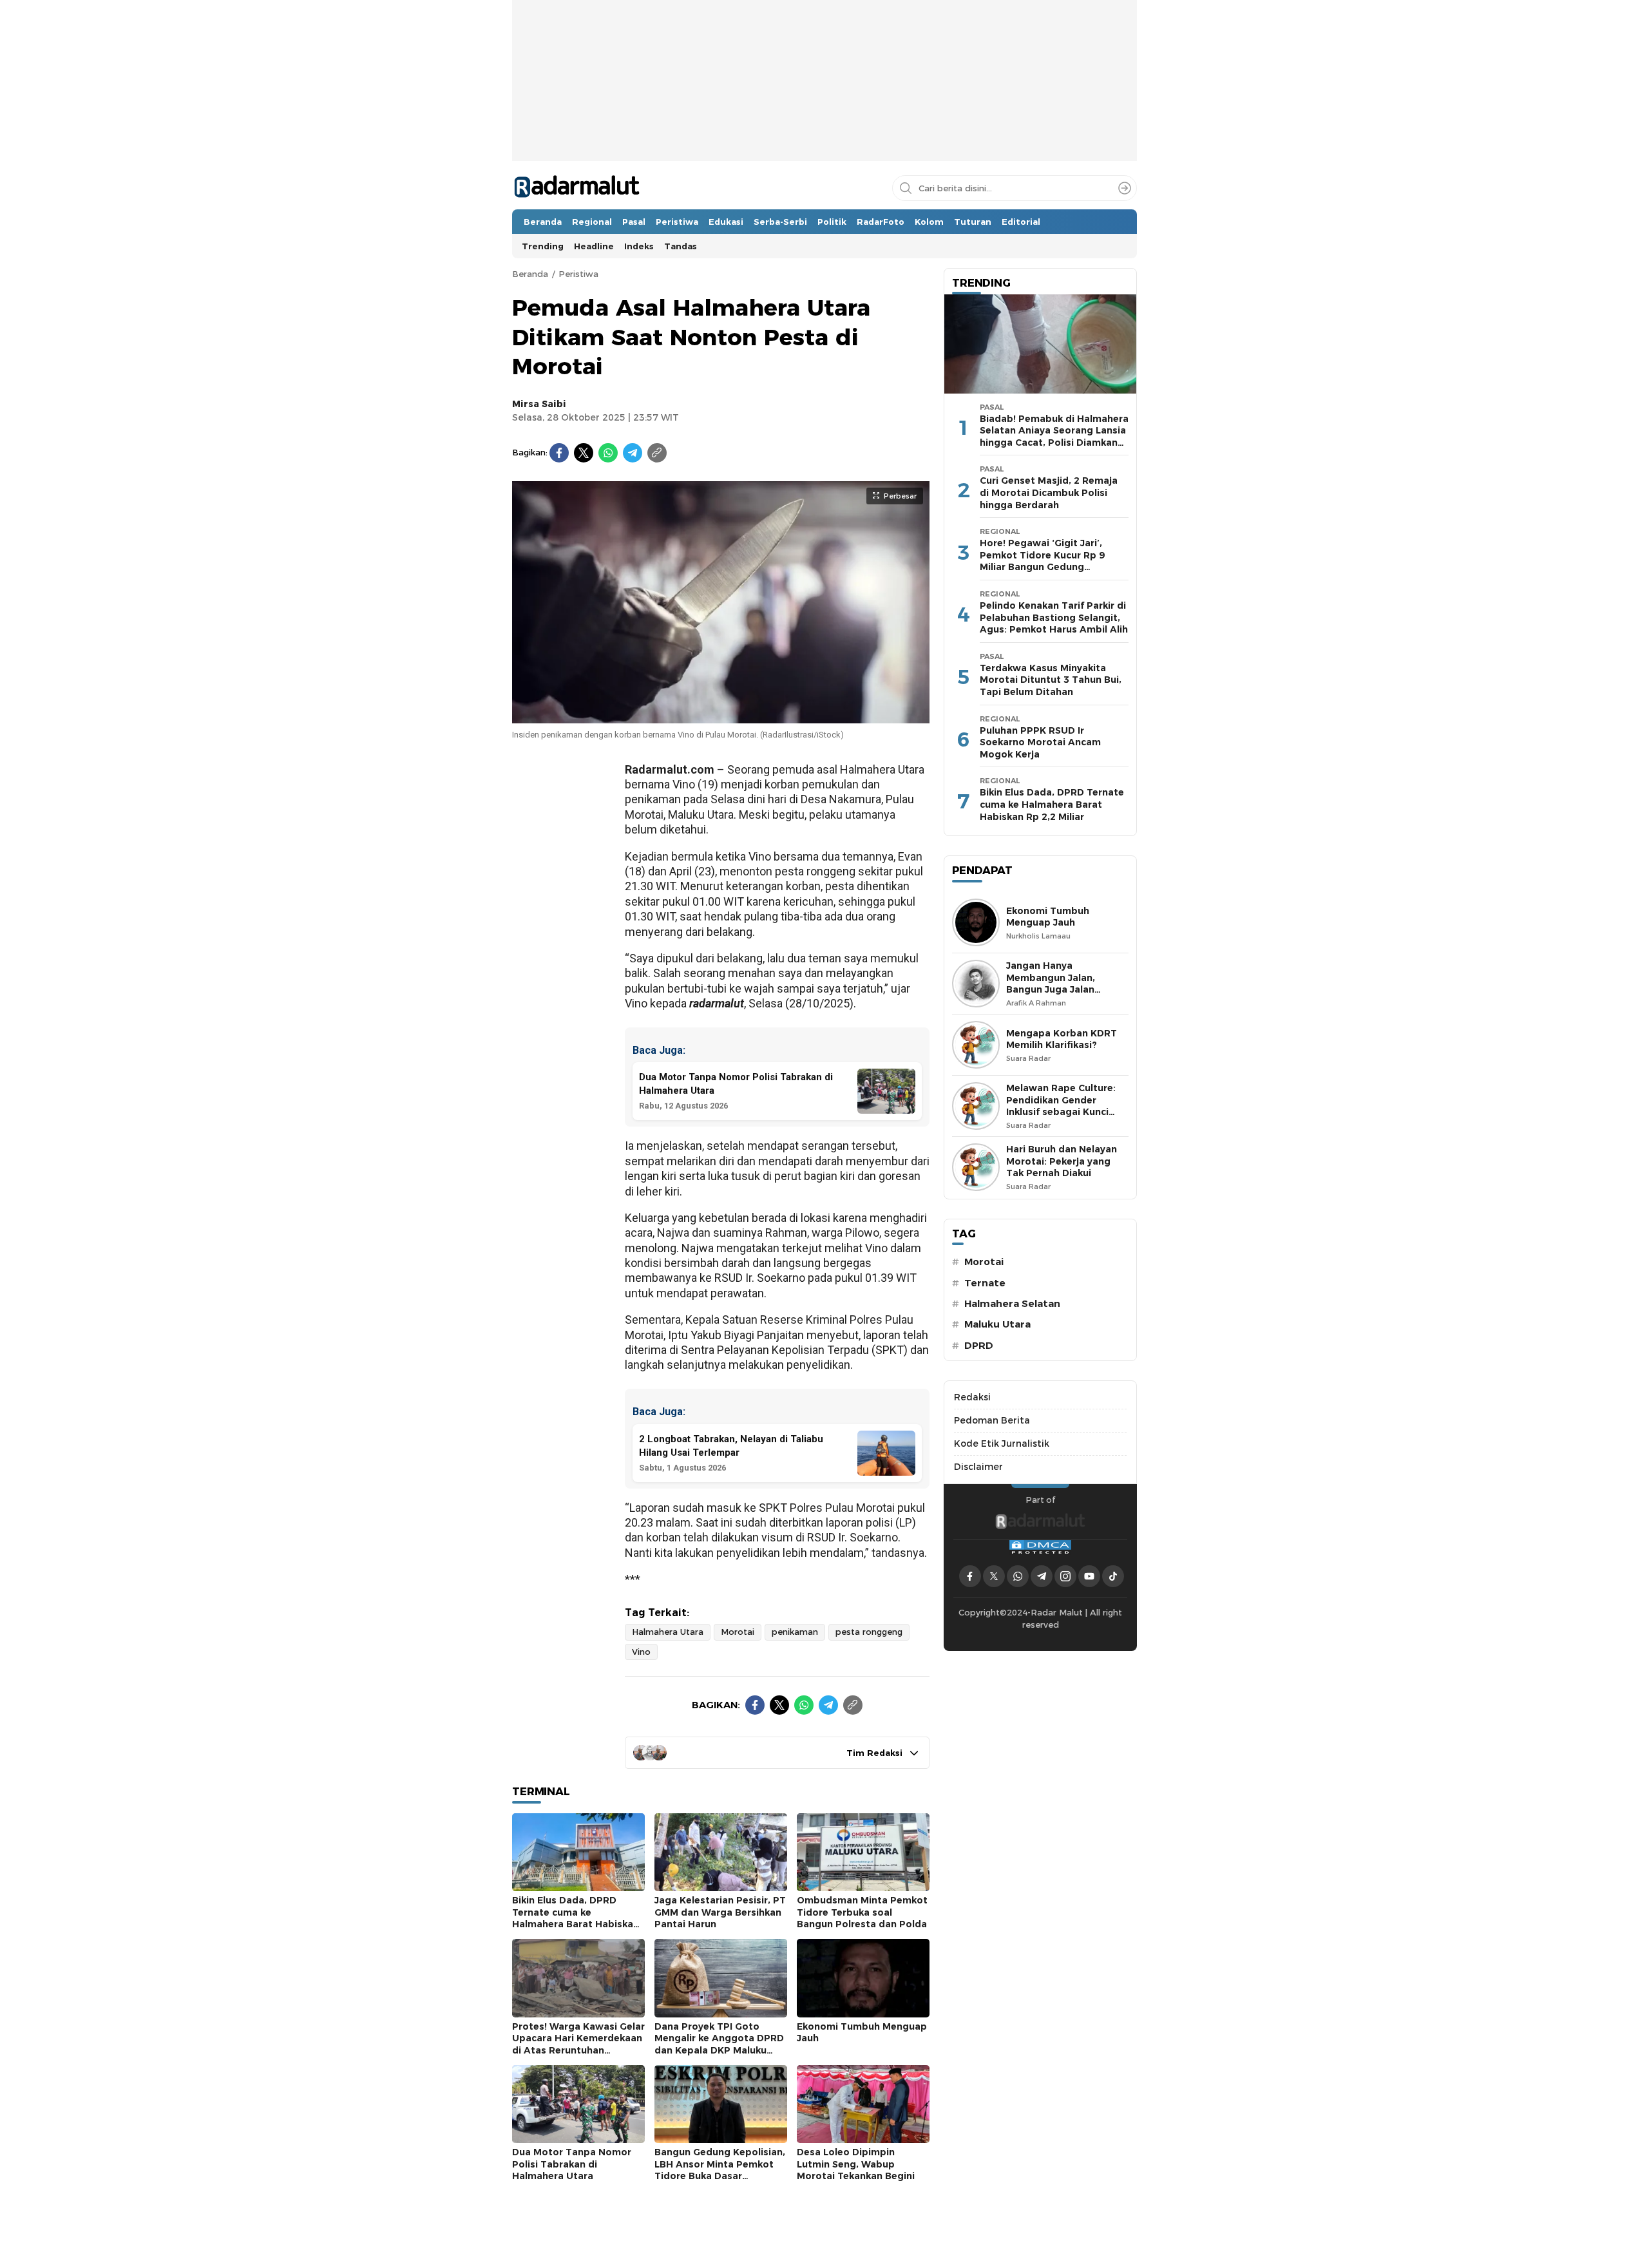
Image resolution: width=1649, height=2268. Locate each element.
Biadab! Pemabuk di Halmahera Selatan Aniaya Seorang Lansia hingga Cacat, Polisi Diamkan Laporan (1054, 437)
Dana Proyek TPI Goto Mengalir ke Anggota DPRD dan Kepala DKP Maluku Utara (719, 2044)
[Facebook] (559, 453)
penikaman (795, 1632)
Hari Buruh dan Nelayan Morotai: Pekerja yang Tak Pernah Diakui (1062, 1161)
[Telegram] (633, 453)
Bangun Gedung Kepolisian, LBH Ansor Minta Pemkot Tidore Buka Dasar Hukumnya (720, 2170)
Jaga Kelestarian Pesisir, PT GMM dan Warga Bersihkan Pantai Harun (720, 1912)
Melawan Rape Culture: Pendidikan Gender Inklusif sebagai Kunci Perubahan (1061, 1106)
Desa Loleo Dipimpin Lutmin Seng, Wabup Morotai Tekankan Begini (856, 2164)
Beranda (530, 274)
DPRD (979, 1346)
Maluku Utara (997, 1324)
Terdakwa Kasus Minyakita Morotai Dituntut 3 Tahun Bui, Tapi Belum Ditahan (1051, 680)
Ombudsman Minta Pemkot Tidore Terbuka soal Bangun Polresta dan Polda (862, 1912)
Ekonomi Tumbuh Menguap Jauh (862, 2033)
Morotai (738, 1632)
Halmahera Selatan (1012, 1304)
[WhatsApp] (608, 453)
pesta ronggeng (869, 1632)
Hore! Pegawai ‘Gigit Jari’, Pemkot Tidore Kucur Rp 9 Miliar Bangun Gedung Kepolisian (1042, 561)
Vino (641, 1652)
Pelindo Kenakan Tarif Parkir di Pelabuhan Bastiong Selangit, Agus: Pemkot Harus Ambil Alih (1054, 617)
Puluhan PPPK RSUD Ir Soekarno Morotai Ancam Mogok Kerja (1040, 742)
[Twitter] (584, 453)
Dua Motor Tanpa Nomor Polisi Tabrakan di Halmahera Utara (572, 2164)
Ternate (985, 1283)
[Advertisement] (824, 120)
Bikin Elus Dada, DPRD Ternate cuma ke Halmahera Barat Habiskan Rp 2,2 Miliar (576, 1918)
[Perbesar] (721, 716)
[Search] (1125, 188)
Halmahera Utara (668, 1632)
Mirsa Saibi (539, 404)
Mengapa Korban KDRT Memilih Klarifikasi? (1062, 1039)
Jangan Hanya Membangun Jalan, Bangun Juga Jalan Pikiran (1051, 984)
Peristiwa (578, 274)
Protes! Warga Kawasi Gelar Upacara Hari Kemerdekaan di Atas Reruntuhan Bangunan (578, 2044)
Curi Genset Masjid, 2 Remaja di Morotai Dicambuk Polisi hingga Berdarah (1049, 492)
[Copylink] (657, 453)
